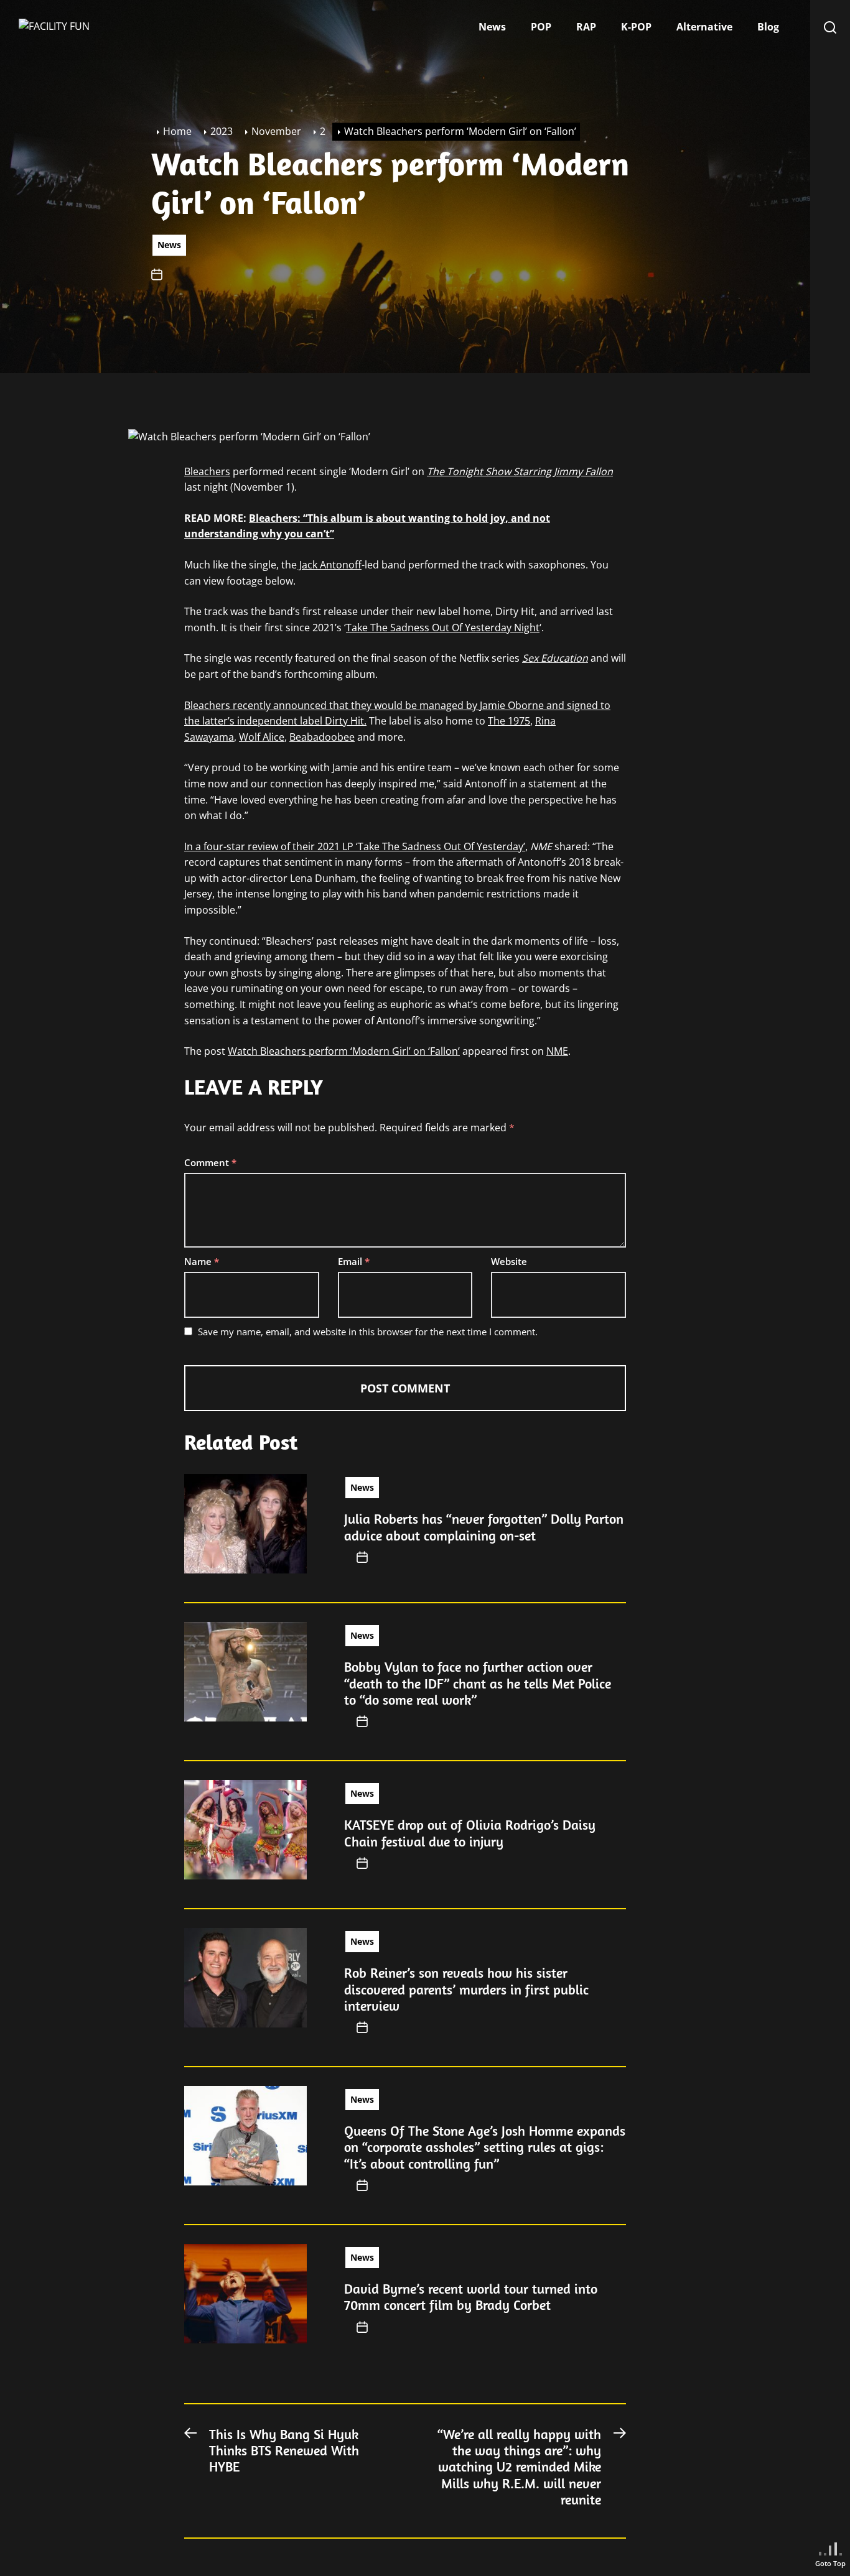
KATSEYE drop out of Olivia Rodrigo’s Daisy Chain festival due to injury (470, 1833)
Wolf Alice (262, 737)
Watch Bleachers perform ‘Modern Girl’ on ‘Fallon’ (344, 1051)
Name (202, 1261)
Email (354, 1261)
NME (557, 1051)
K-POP (636, 27)
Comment (210, 1162)
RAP (586, 27)
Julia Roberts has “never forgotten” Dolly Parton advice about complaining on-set (484, 1527)
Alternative (704, 27)
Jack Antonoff (329, 565)
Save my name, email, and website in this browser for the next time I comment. (368, 1332)
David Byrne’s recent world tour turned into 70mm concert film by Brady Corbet (471, 2297)
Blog (768, 27)
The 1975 (509, 721)
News (492, 27)
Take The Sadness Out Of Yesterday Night (443, 628)
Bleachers (207, 471)
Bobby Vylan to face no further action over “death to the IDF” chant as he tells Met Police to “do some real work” (478, 1683)
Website (509, 1261)
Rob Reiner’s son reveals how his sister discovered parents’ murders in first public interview (466, 1989)
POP (541, 27)
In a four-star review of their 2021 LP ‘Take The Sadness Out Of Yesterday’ (355, 846)
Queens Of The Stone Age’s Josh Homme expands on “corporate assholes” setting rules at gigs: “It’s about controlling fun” (485, 2147)
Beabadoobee (322, 737)
